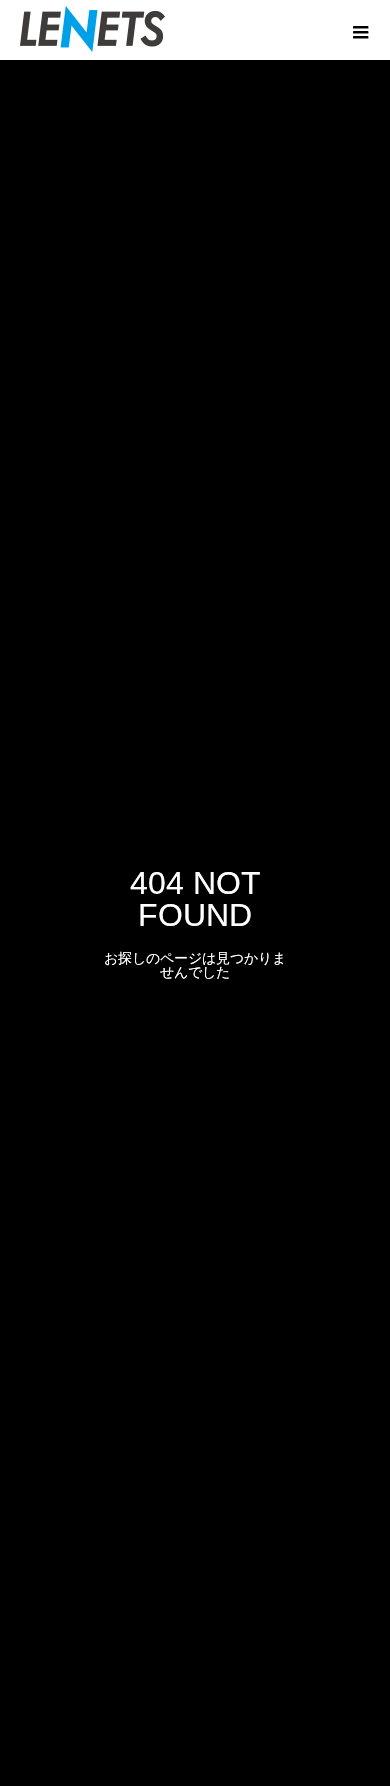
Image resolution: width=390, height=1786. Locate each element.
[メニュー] (360, 30)
